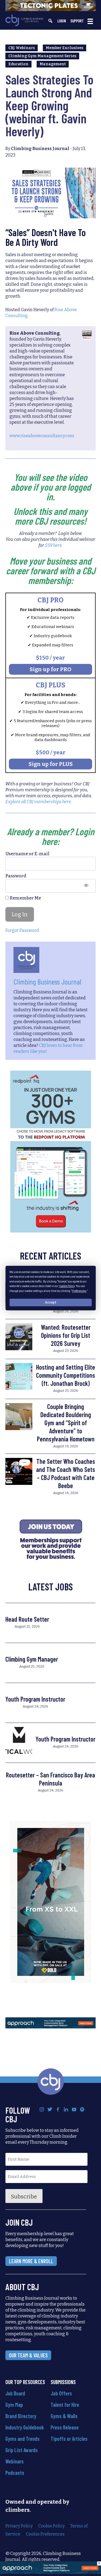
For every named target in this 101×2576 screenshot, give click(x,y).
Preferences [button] (79, 1291)
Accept (51, 1302)
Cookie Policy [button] (67, 1286)
